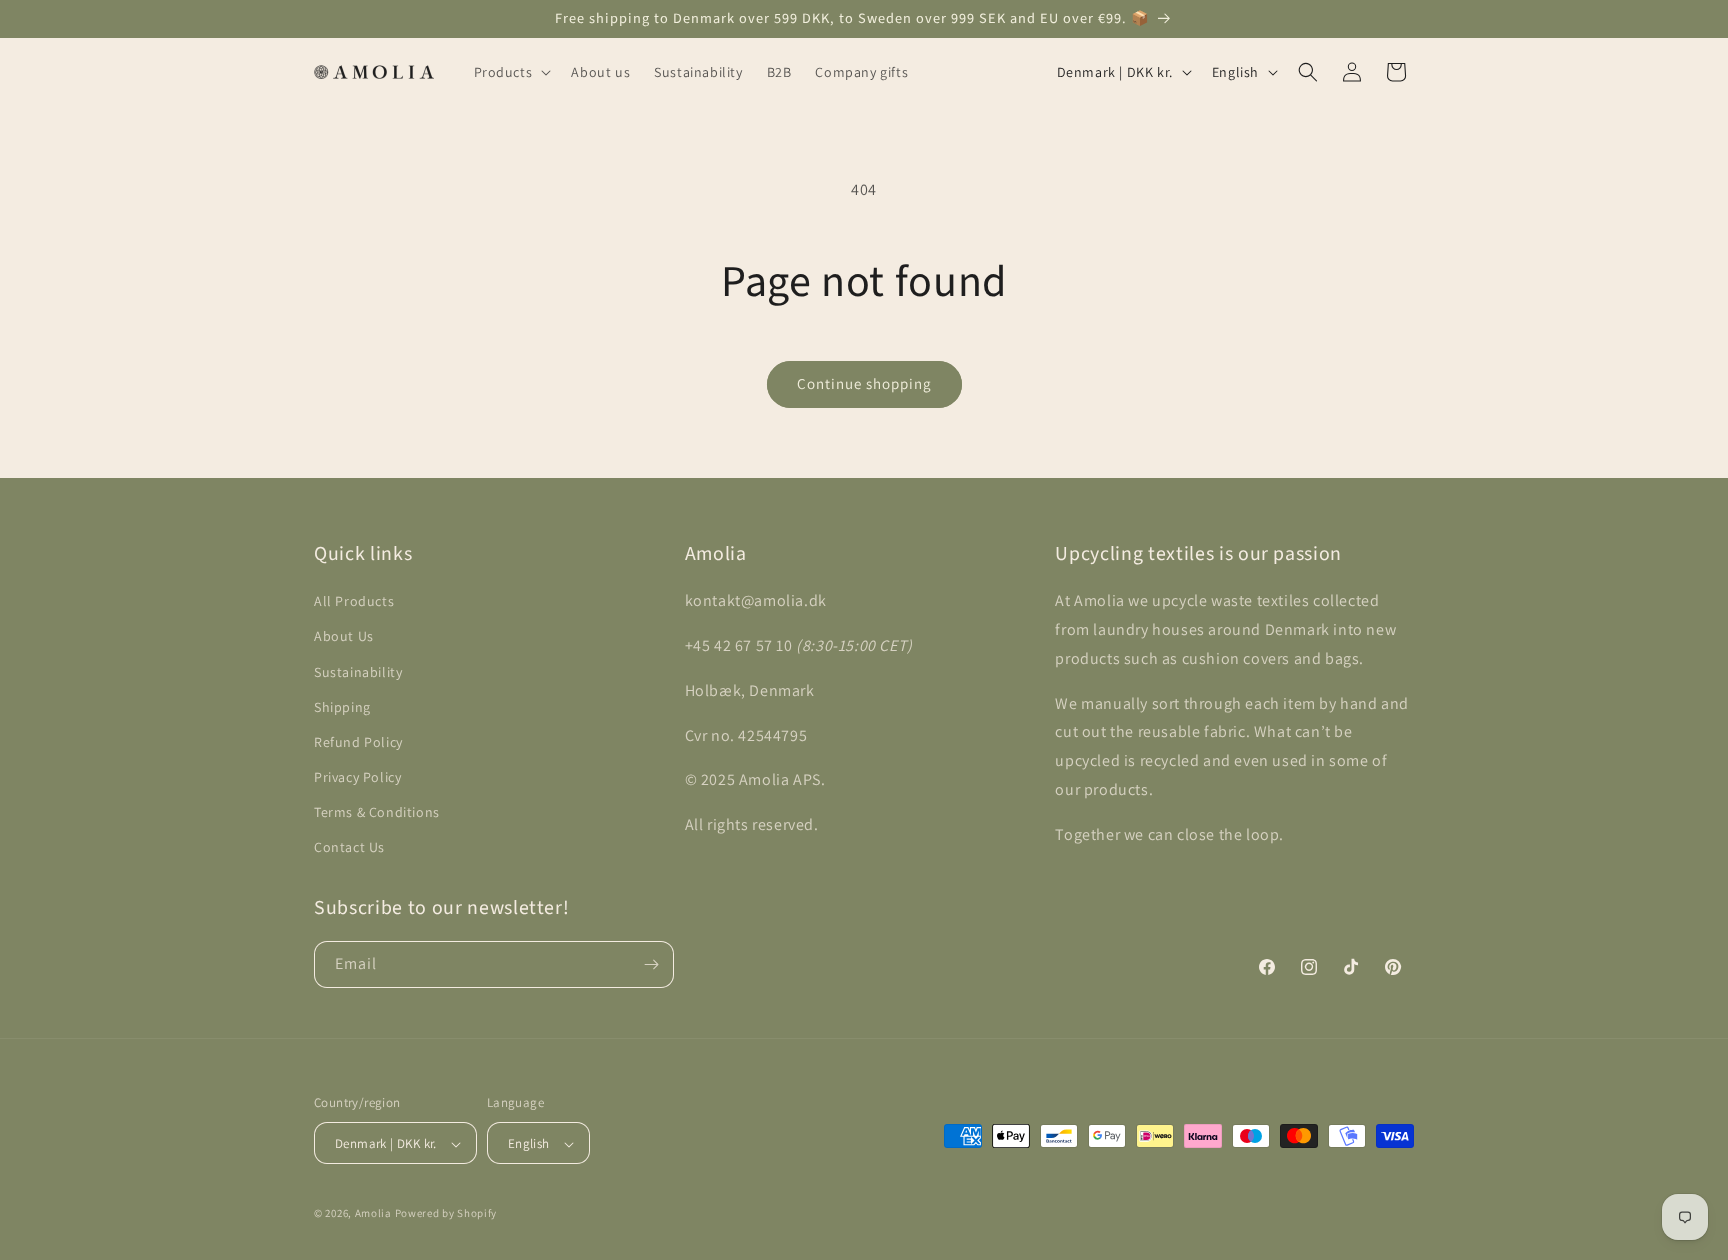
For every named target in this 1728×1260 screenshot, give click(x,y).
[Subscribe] (651, 964)
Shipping (342, 707)
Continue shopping (864, 383)
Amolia (373, 1214)
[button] (511, 72)
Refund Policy (358, 742)
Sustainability (358, 672)
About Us (344, 637)
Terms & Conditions (377, 813)
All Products (354, 601)
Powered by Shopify (446, 1214)
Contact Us (349, 848)
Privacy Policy (357, 777)
